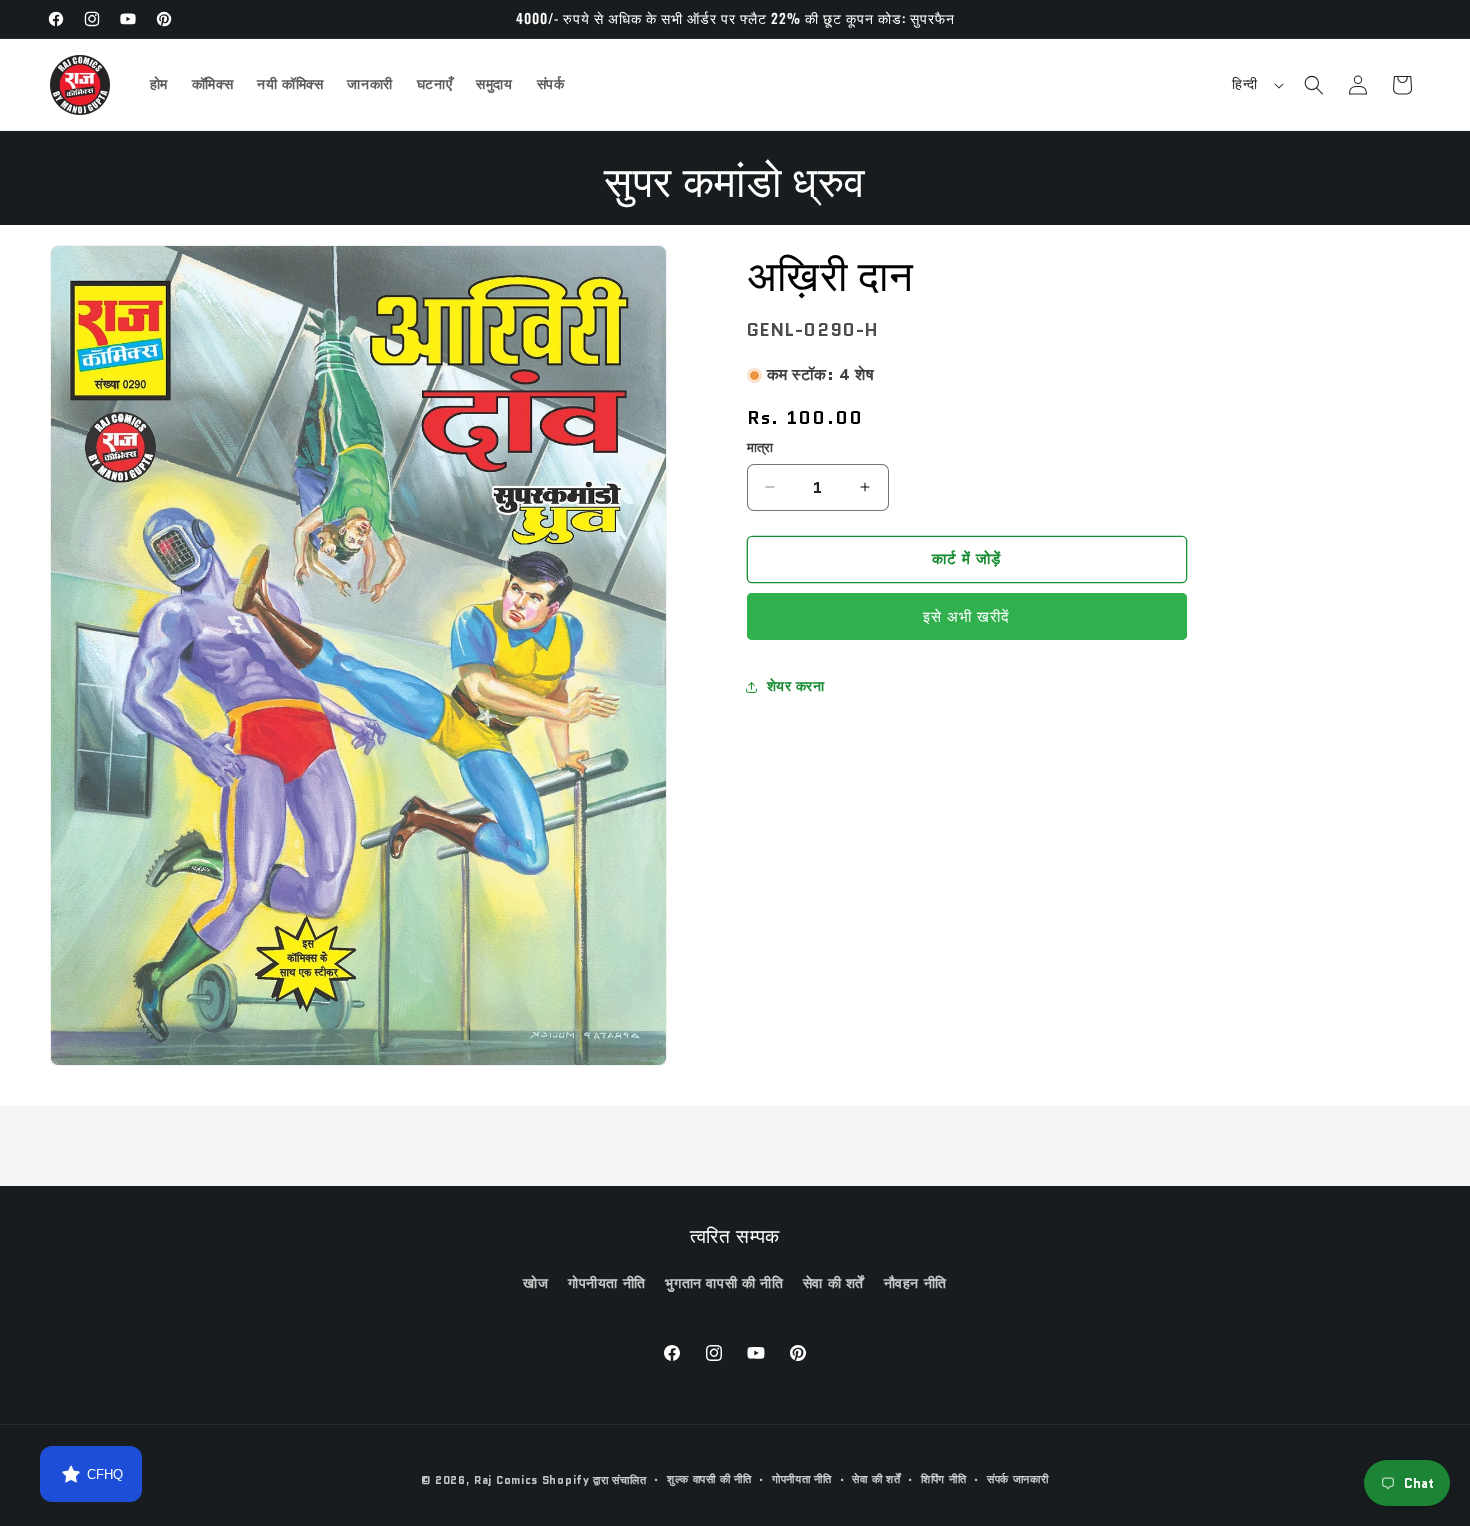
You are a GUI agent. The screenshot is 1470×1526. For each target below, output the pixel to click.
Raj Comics (506, 1480)
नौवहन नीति (915, 1283)
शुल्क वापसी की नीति (709, 1479)
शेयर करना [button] (796, 686)
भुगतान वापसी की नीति (724, 1283)
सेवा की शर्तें (833, 1283)
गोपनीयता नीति (607, 1283)
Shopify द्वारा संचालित (594, 1480)
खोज (535, 1283)
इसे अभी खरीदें (966, 617)
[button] (1314, 85)
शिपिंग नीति (943, 1479)
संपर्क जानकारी (1018, 1479)
